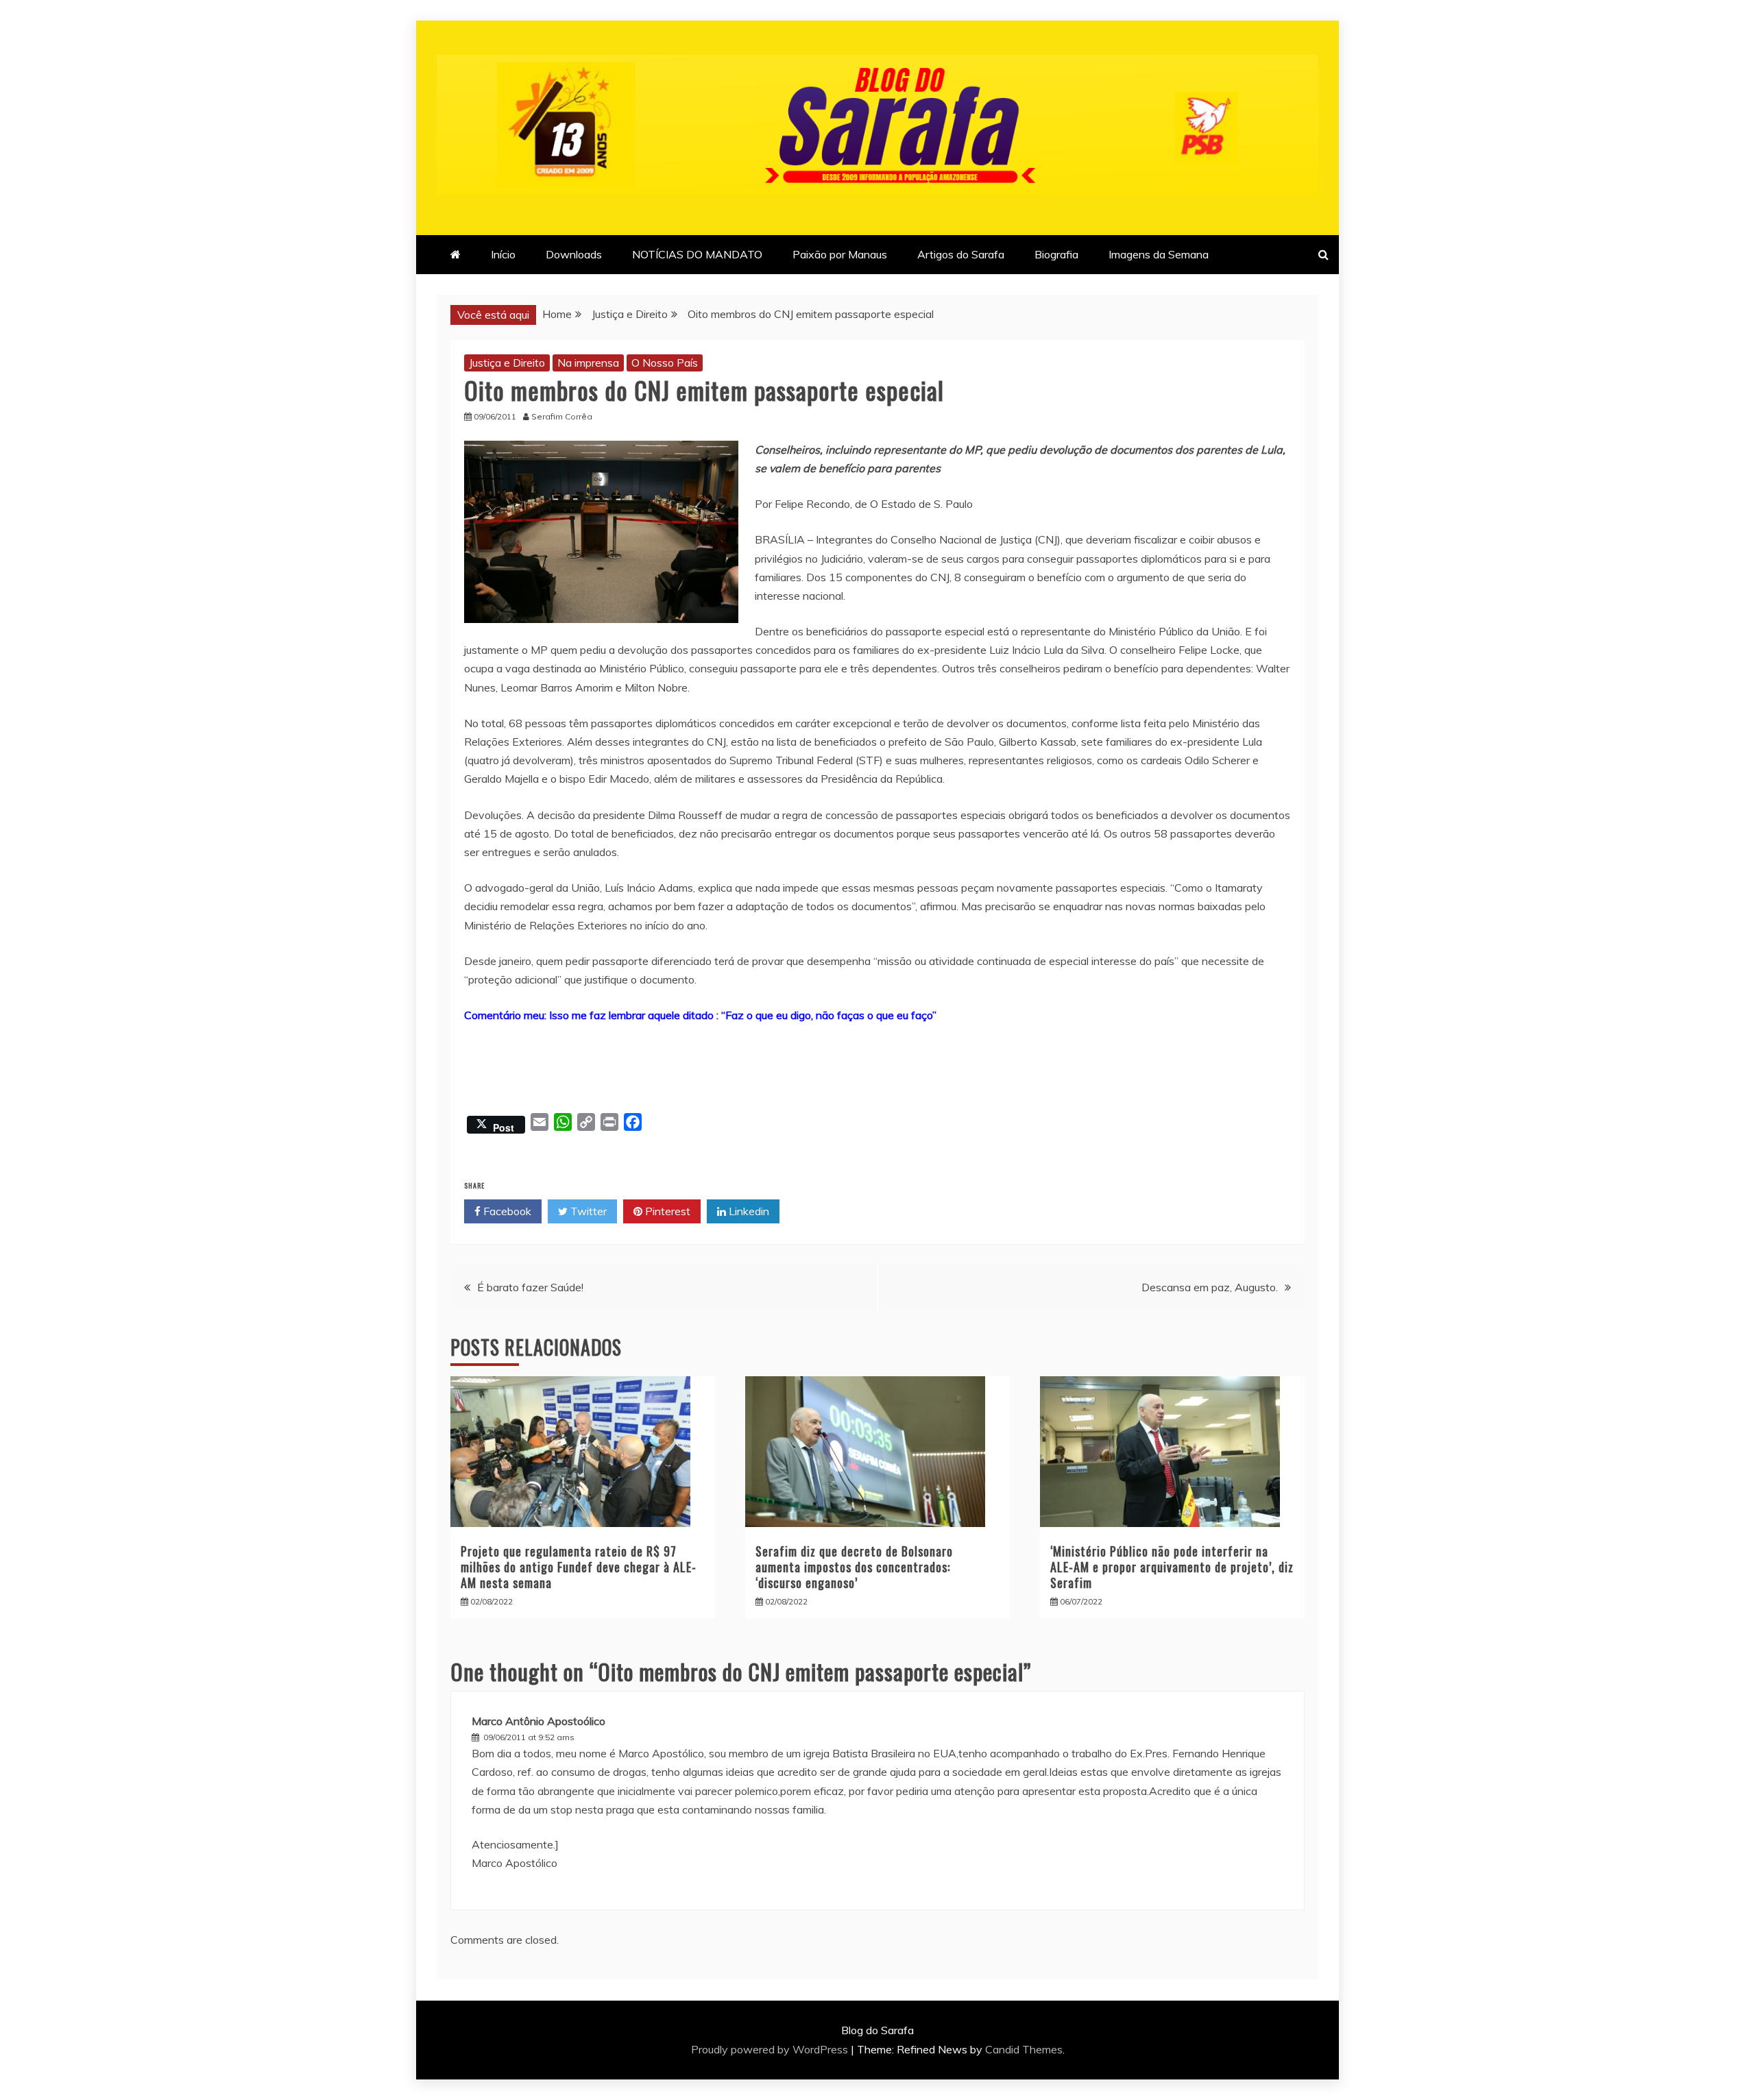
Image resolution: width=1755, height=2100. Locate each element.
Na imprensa (588, 363)
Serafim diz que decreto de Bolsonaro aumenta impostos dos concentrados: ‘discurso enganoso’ (854, 1567)
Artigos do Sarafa (961, 254)
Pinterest (666, 1211)
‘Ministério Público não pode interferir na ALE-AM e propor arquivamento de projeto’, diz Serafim (1172, 1567)
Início (503, 254)
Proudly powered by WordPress (771, 2049)
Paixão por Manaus (840, 254)
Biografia (1056, 254)
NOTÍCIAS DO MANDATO (697, 254)
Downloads (574, 254)
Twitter (587, 1211)
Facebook (506, 1211)
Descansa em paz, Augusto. (1210, 1287)
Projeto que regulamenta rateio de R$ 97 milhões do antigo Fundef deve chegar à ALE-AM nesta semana (579, 1567)
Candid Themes (1024, 2049)
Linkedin (748, 1211)
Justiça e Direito (507, 363)
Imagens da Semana (1159, 254)
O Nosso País (665, 363)
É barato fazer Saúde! (530, 1287)
